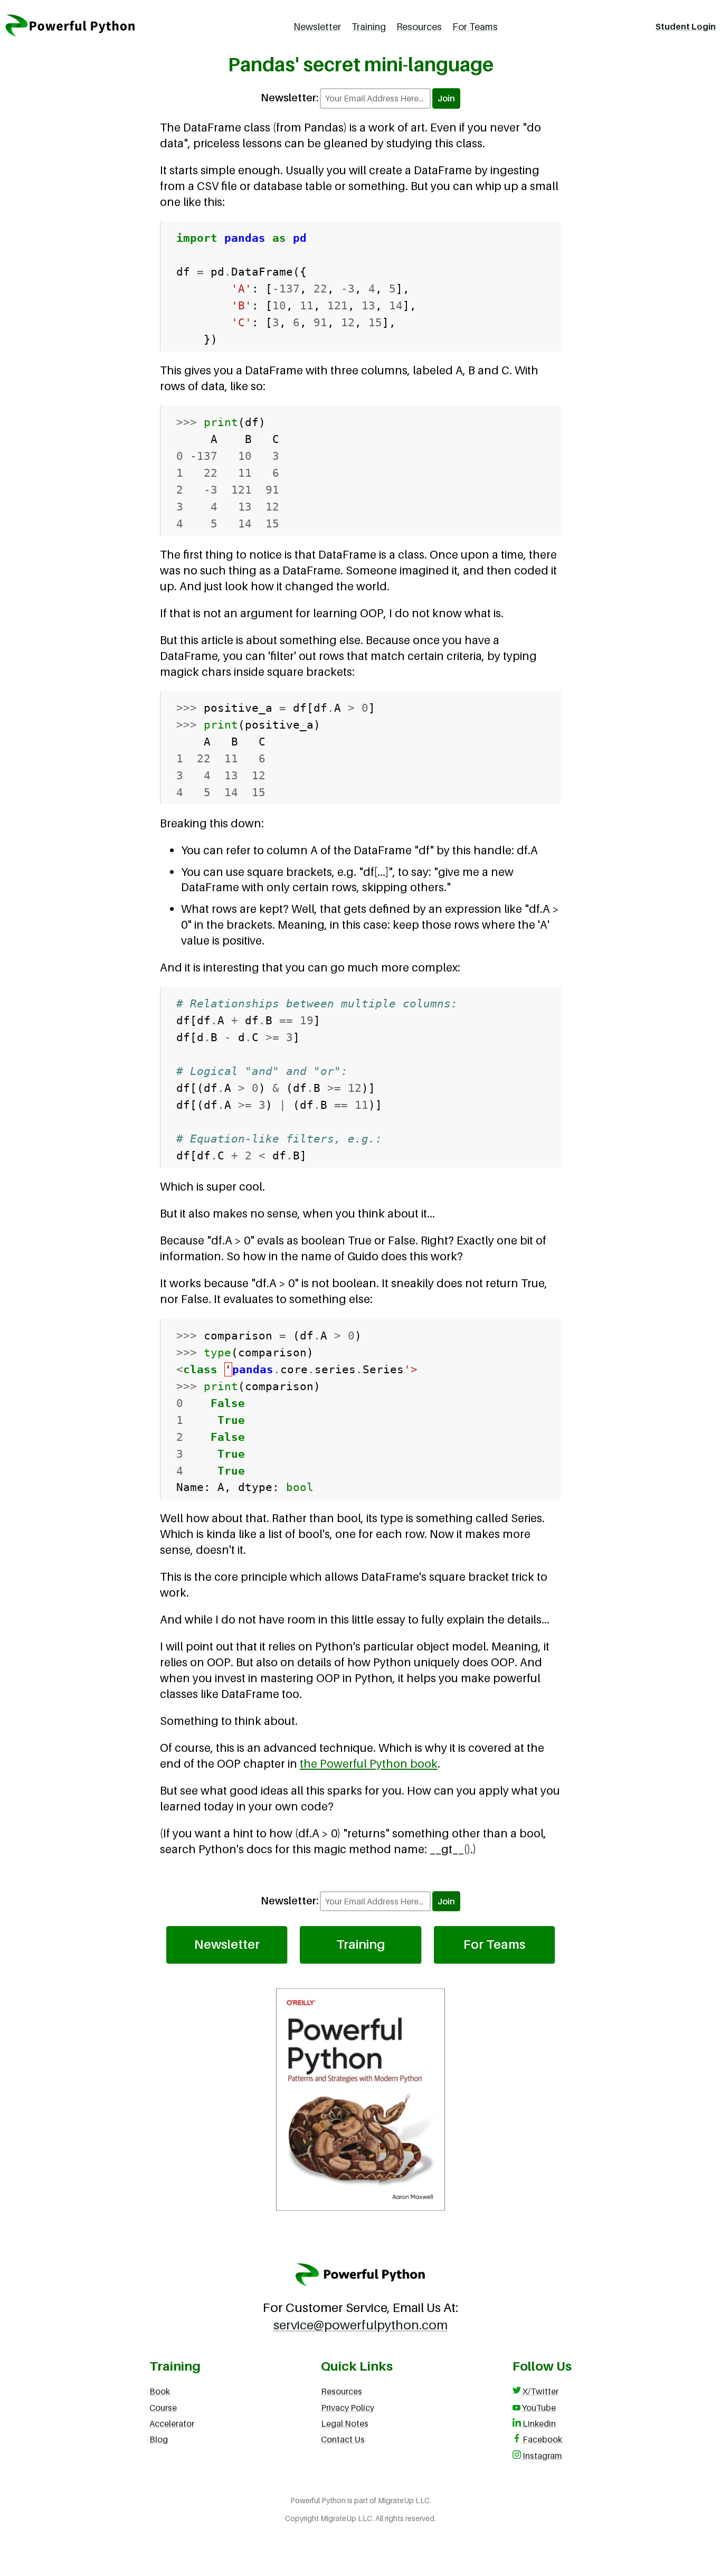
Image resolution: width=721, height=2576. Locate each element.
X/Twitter (540, 2391)
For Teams (475, 27)
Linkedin (538, 2423)
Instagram (542, 2456)
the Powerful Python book (369, 1763)
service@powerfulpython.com (360, 2325)
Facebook (542, 2439)
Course (163, 2408)
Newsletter (317, 27)
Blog (159, 2439)
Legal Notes (345, 2423)
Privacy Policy (348, 2408)
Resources (419, 27)
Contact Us (343, 2439)
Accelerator (172, 2423)
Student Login (686, 26)
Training (369, 27)
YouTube (538, 2408)
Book (160, 2391)
